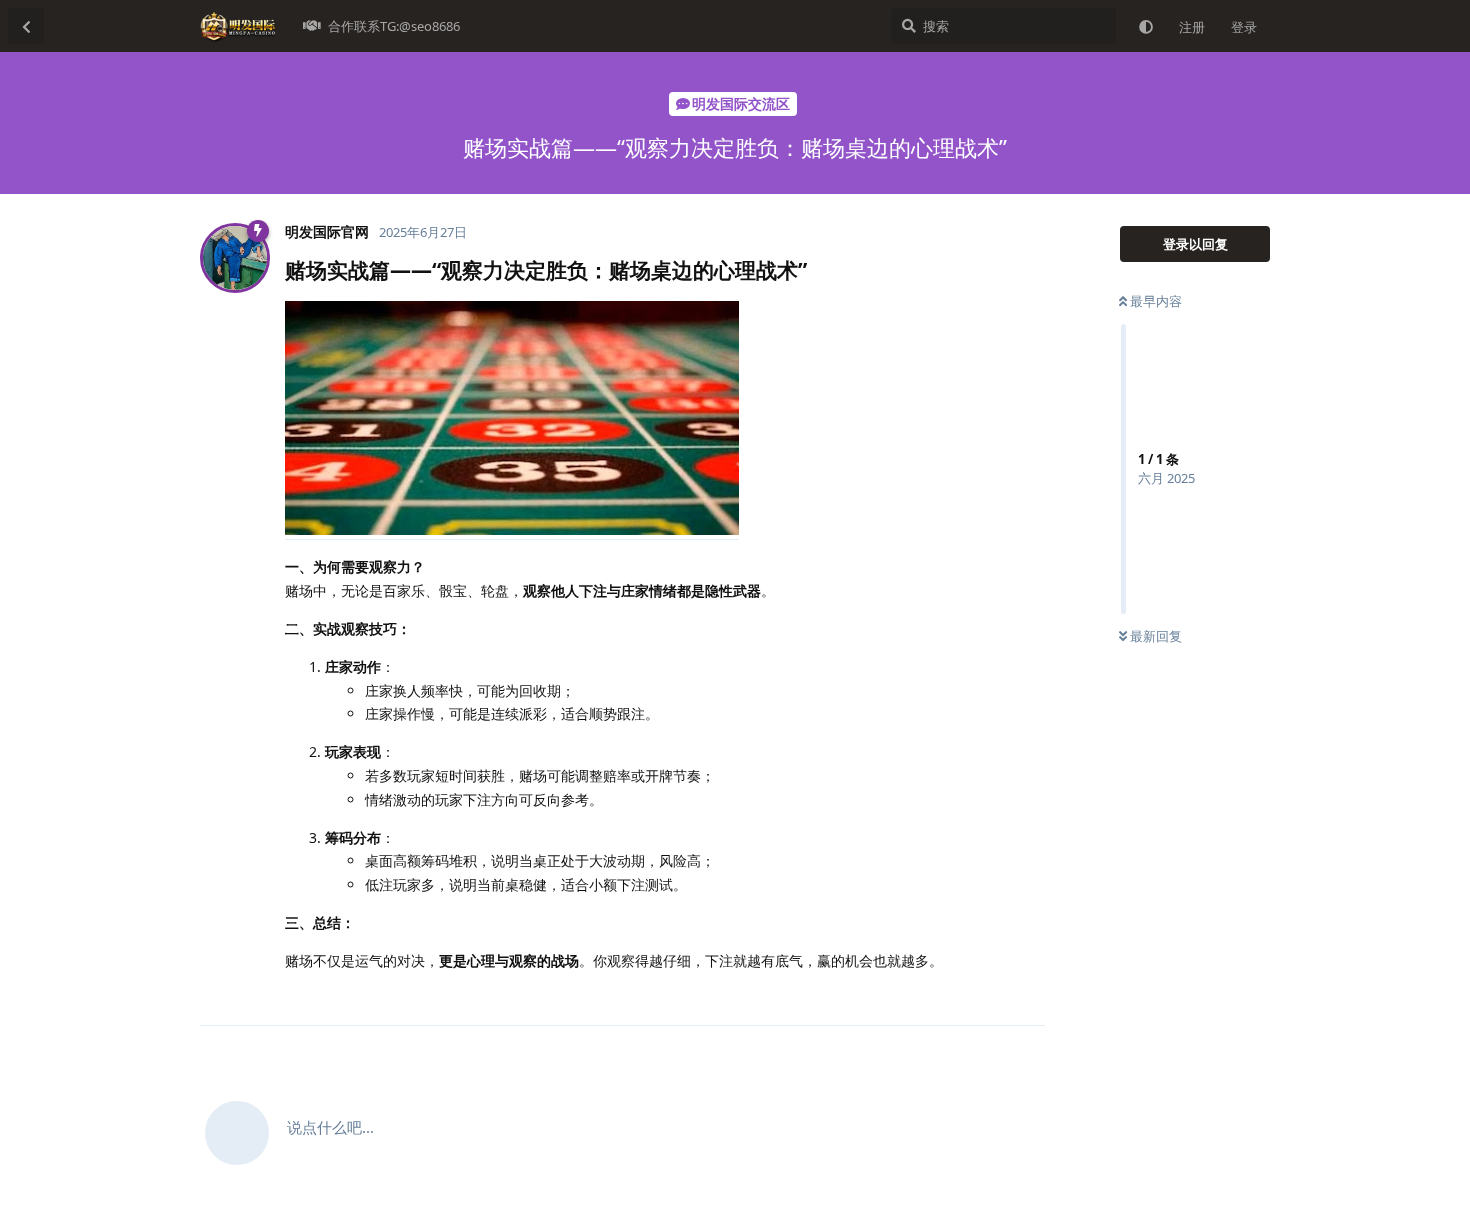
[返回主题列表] (26, 26)
